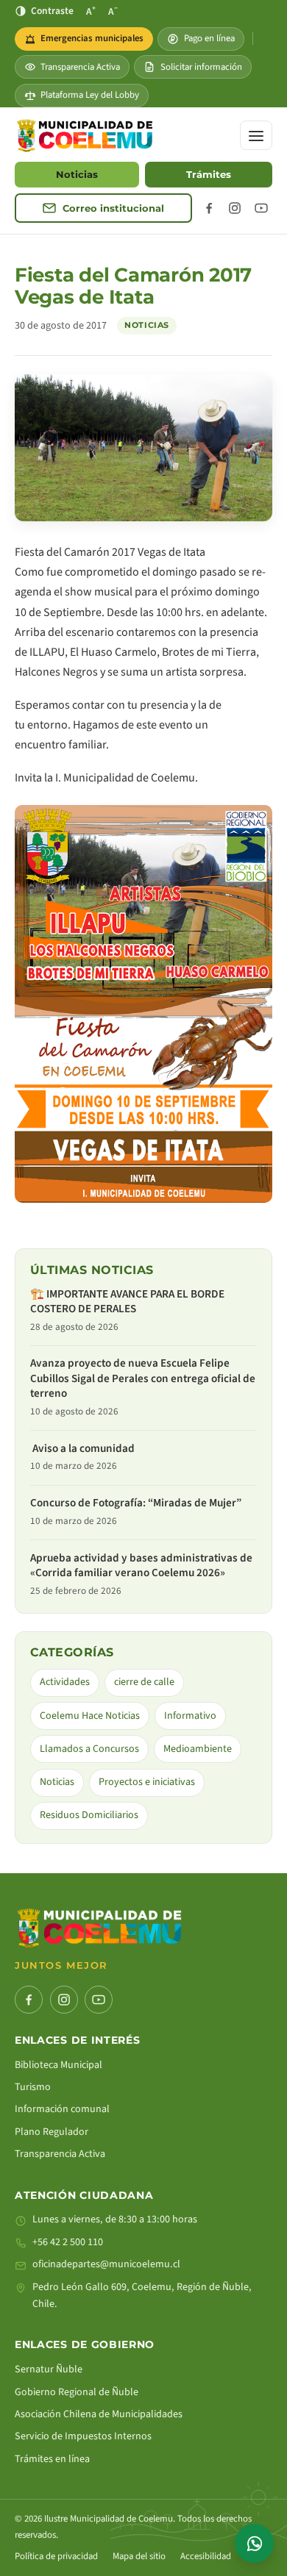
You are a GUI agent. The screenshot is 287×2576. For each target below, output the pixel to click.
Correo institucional (113, 208)
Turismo (33, 2087)
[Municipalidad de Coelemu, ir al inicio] (85, 136)
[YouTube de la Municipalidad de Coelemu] (261, 208)
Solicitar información (201, 67)
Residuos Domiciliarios (89, 1815)
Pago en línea (209, 38)
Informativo (190, 1716)
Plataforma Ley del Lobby (90, 95)
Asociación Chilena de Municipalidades (99, 2414)
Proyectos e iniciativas (147, 1782)
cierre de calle (144, 1682)
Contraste (52, 11)
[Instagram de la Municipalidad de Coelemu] (235, 208)
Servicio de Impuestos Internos (83, 2436)
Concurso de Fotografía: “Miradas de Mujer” (136, 1503)
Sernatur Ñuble (49, 2369)
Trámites (209, 175)
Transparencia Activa (80, 67)
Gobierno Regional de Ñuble (77, 2392)
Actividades (65, 1682)
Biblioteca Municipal (59, 2065)
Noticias (77, 175)
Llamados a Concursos (89, 1749)
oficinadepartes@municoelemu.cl (106, 2264)
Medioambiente (198, 1749)
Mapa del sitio (139, 2556)
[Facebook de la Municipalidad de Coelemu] (209, 208)
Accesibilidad (206, 2556)
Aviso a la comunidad (84, 1449)
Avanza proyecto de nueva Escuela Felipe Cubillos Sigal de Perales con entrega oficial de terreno (143, 1378)
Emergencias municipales (88, 41)
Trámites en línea (52, 2459)
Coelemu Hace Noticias (90, 1716)
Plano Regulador (52, 2132)
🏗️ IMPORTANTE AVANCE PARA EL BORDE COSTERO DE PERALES (127, 1302)
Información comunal (62, 2109)
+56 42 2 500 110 (68, 2242)
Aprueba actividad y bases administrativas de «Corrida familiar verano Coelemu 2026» (141, 1566)
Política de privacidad (56, 2556)
